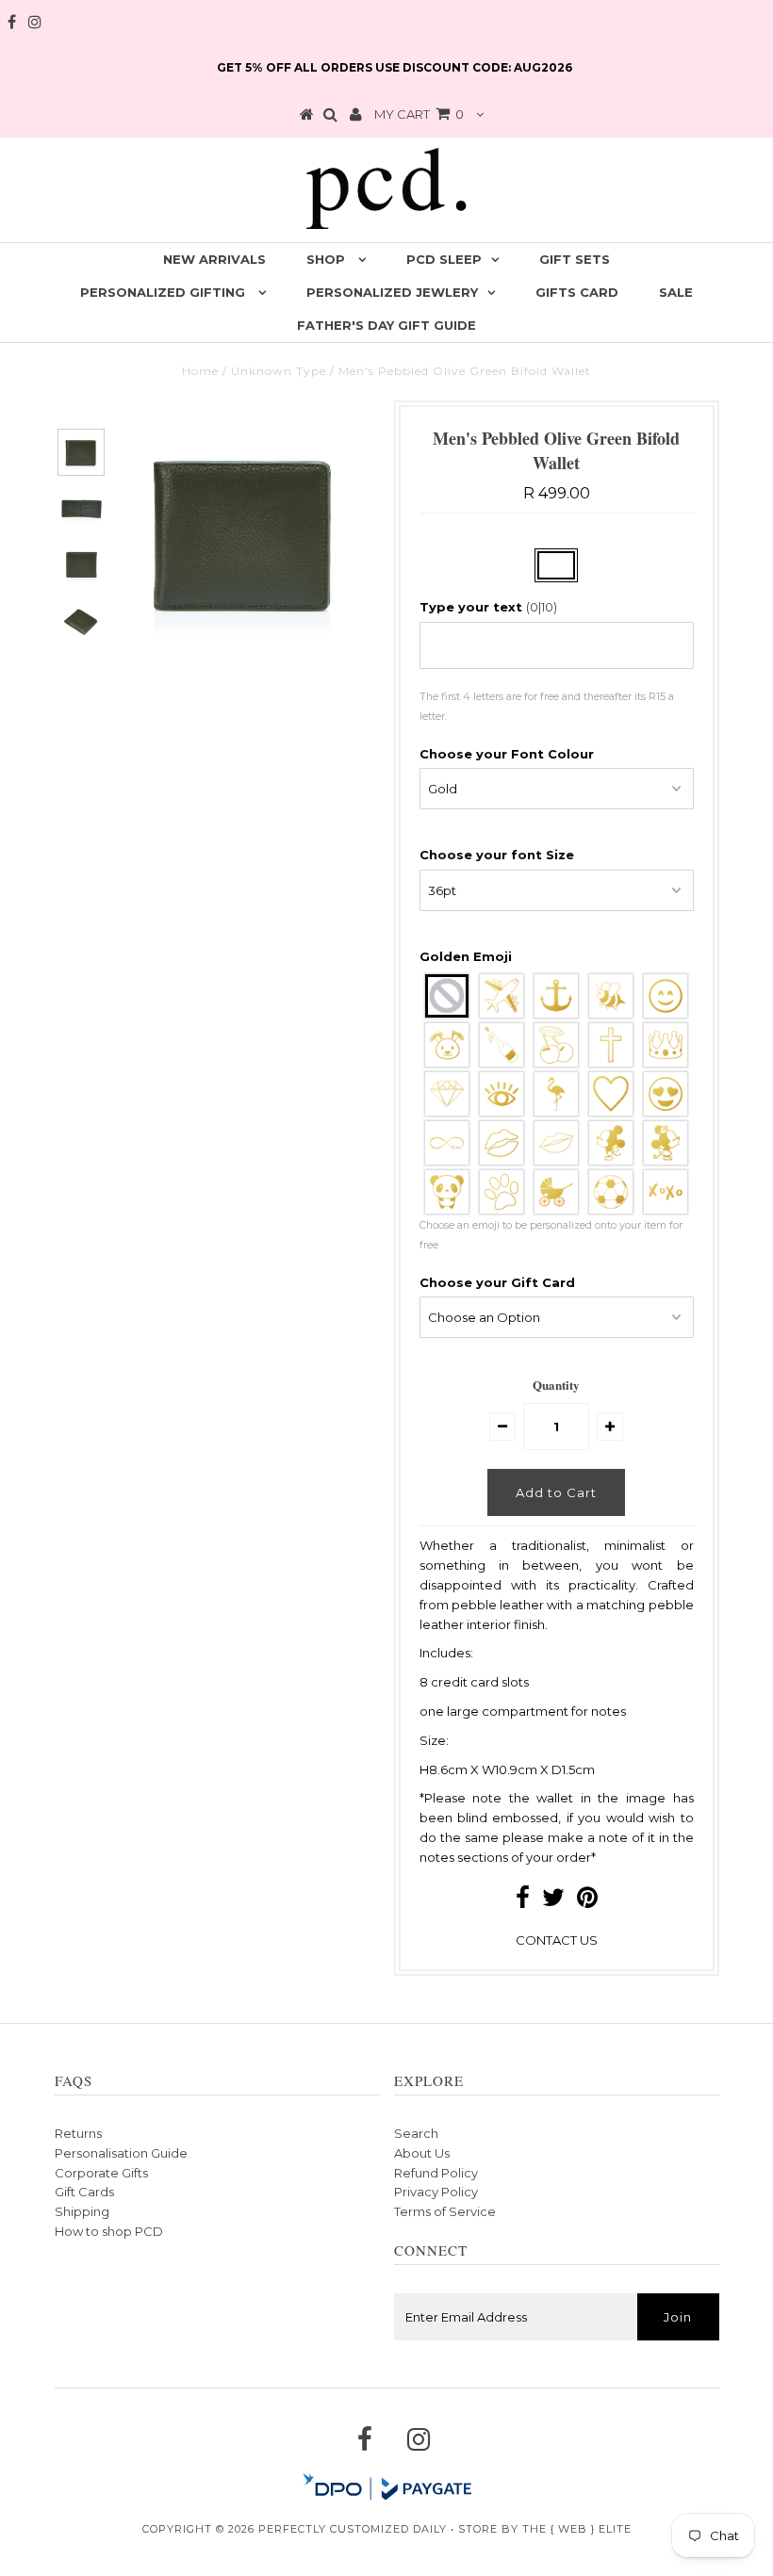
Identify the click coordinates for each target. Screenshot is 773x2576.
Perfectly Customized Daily (353, 2529)
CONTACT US (557, 1940)
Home (200, 371)
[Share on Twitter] (553, 1901)
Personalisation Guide (121, 2153)
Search (416, 2133)
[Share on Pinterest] (587, 1901)
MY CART (419, 114)
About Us (422, 2153)
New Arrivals (214, 259)
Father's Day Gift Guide (386, 325)
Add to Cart (556, 1492)
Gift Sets (575, 259)
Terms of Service (445, 2211)
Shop (328, 259)
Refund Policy (436, 2173)
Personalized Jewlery (392, 292)
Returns (78, 2133)
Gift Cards (84, 2192)
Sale (676, 292)
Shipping (82, 2211)
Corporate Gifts (101, 2173)
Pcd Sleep (444, 259)
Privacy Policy (436, 2192)
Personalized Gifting (164, 292)
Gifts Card (577, 292)
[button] (557, 607)
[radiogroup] (557, 1094)
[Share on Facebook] (523, 1901)
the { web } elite (577, 2529)
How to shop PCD (109, 2231)
